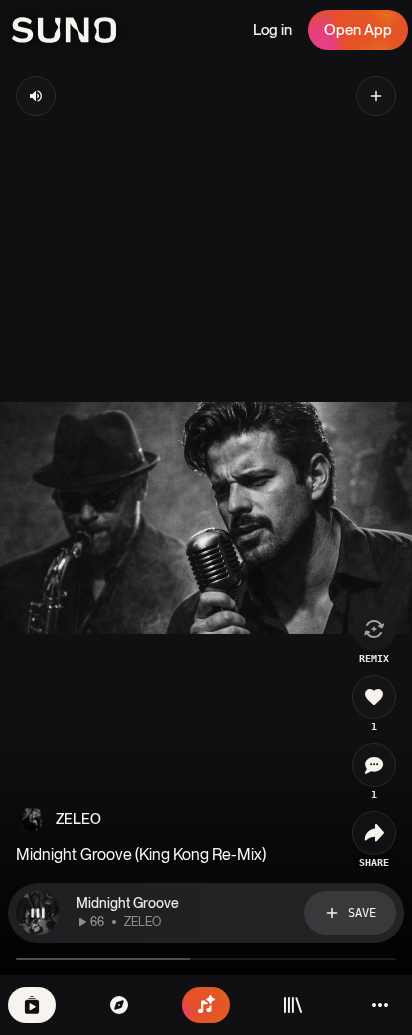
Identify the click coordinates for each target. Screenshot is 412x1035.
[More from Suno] (380, 1005)
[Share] (374, 833)
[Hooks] (32, 1005)
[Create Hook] (376, 96)
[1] (374, 765)
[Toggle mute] (36, 96)
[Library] (293, 1005)
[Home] (119, 1005)
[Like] (374, 697)
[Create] (206, 1005)
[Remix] (374, 629)
